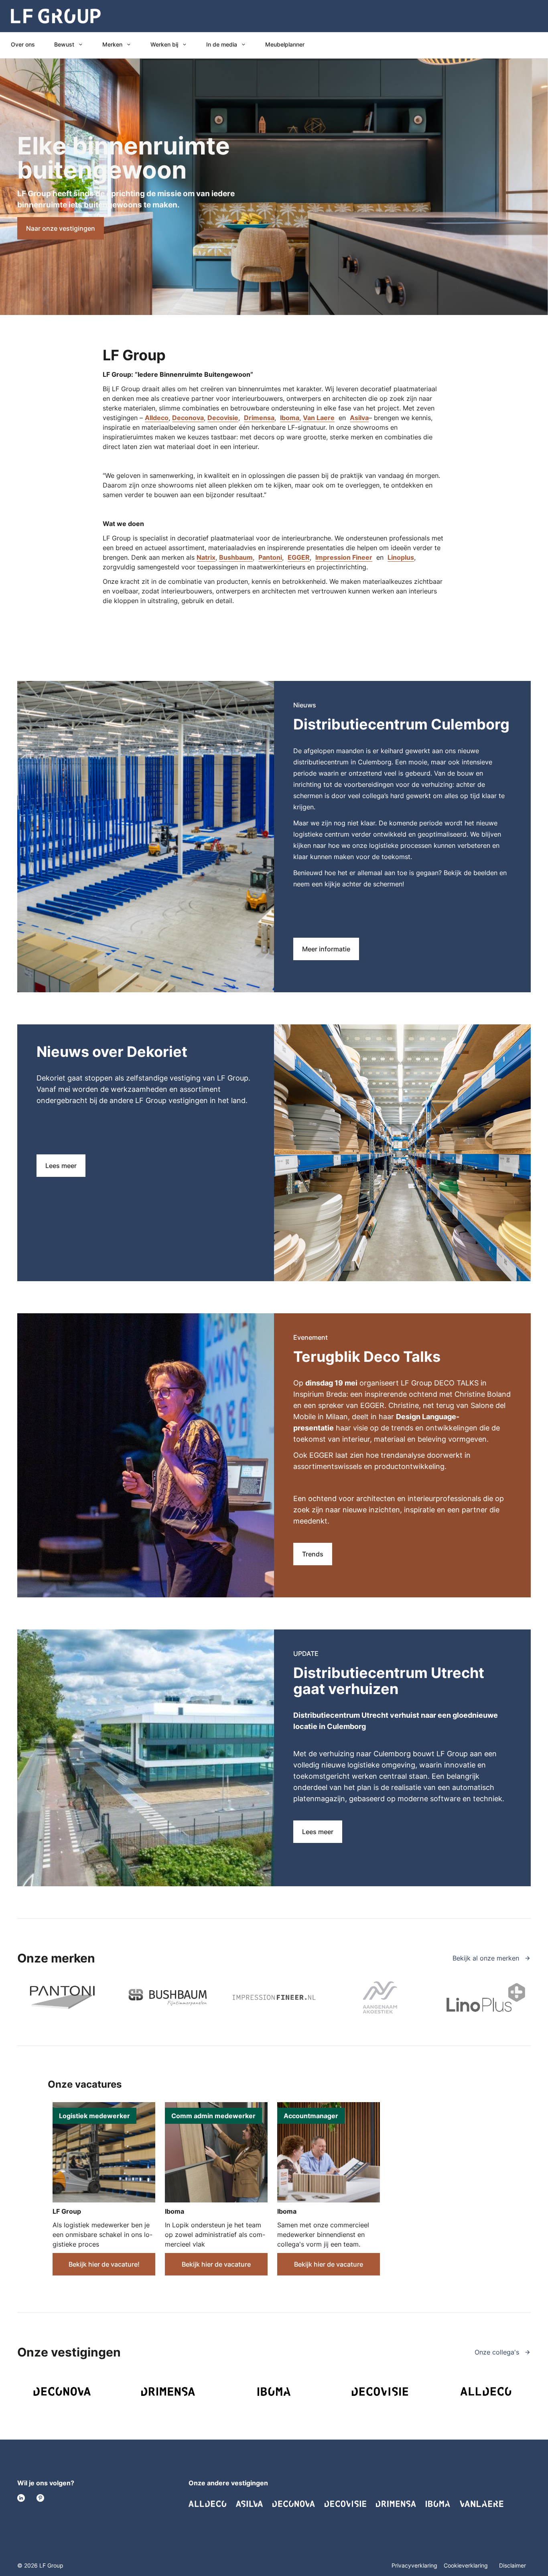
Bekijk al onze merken (487, 1958)
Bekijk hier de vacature (216, 2264)
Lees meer (61, 1166)
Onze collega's (498, 2352)
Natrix (206, 557)
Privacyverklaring (414, 2565)
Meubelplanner (285, 44)
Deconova (188, 418)
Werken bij (164, 44)
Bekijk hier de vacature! (104, 2264)
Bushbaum (236, 557)
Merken (112, 44)
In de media (222, 44)
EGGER (299, 557)
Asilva (359, 418)
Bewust (64, 44)
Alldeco (157, 418)
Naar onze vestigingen (61, 228)
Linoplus (401, 557)
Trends (313, 1554)
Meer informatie (326, 949)
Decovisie (223, 418)
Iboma (290, 418)
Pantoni (270, 557)
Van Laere (319, 418)
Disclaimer (512, 2565)
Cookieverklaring (467, 2565)
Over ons (23, 44)
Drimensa (259, 418)
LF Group (67, 2211)
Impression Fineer (344, 557)
